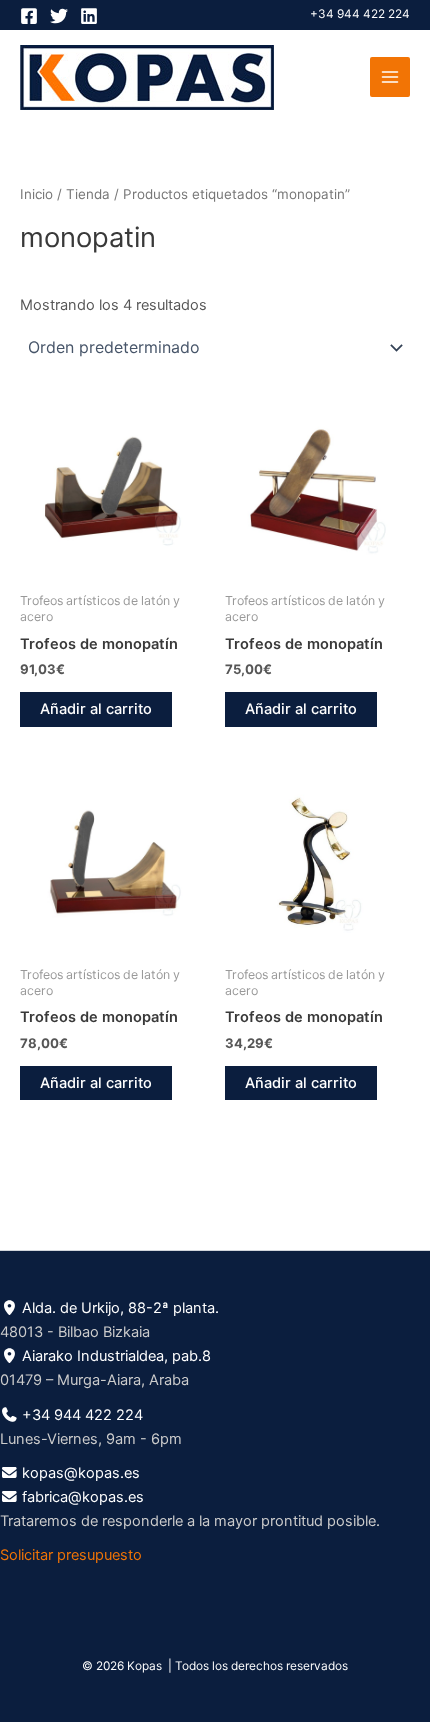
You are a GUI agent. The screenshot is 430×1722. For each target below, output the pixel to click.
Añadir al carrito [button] (96, 709)
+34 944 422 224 (360, 14)
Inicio (36, 194)
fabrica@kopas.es (83, 1497)
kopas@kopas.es (81, 1473)
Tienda (88, 194)
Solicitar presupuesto (71, 1555)
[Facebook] (29, 16)
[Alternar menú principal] (390, 77)
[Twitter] (59, 16)
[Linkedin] (89, 16)
